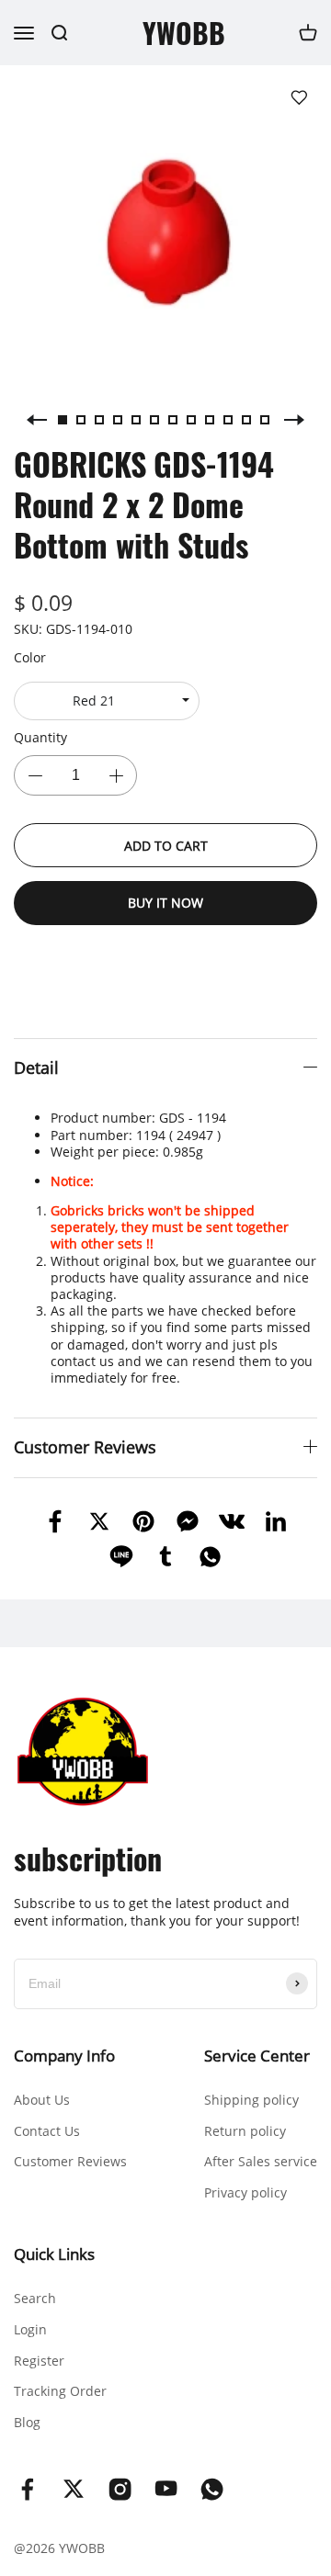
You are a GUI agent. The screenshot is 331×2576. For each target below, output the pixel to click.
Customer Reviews (70, 2161)
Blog (27, 2422)
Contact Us (47, 2131)
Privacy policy (245, 2192)
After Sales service (261, 2161)
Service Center (257, 2056)
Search (35, 2298)
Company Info (64, 2056)
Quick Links (54, 2254)
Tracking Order (60, 2391)
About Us (42, 2100)
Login (30, 2329)
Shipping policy (251, 2100)
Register (39, 2361)
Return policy (245, 2131)
